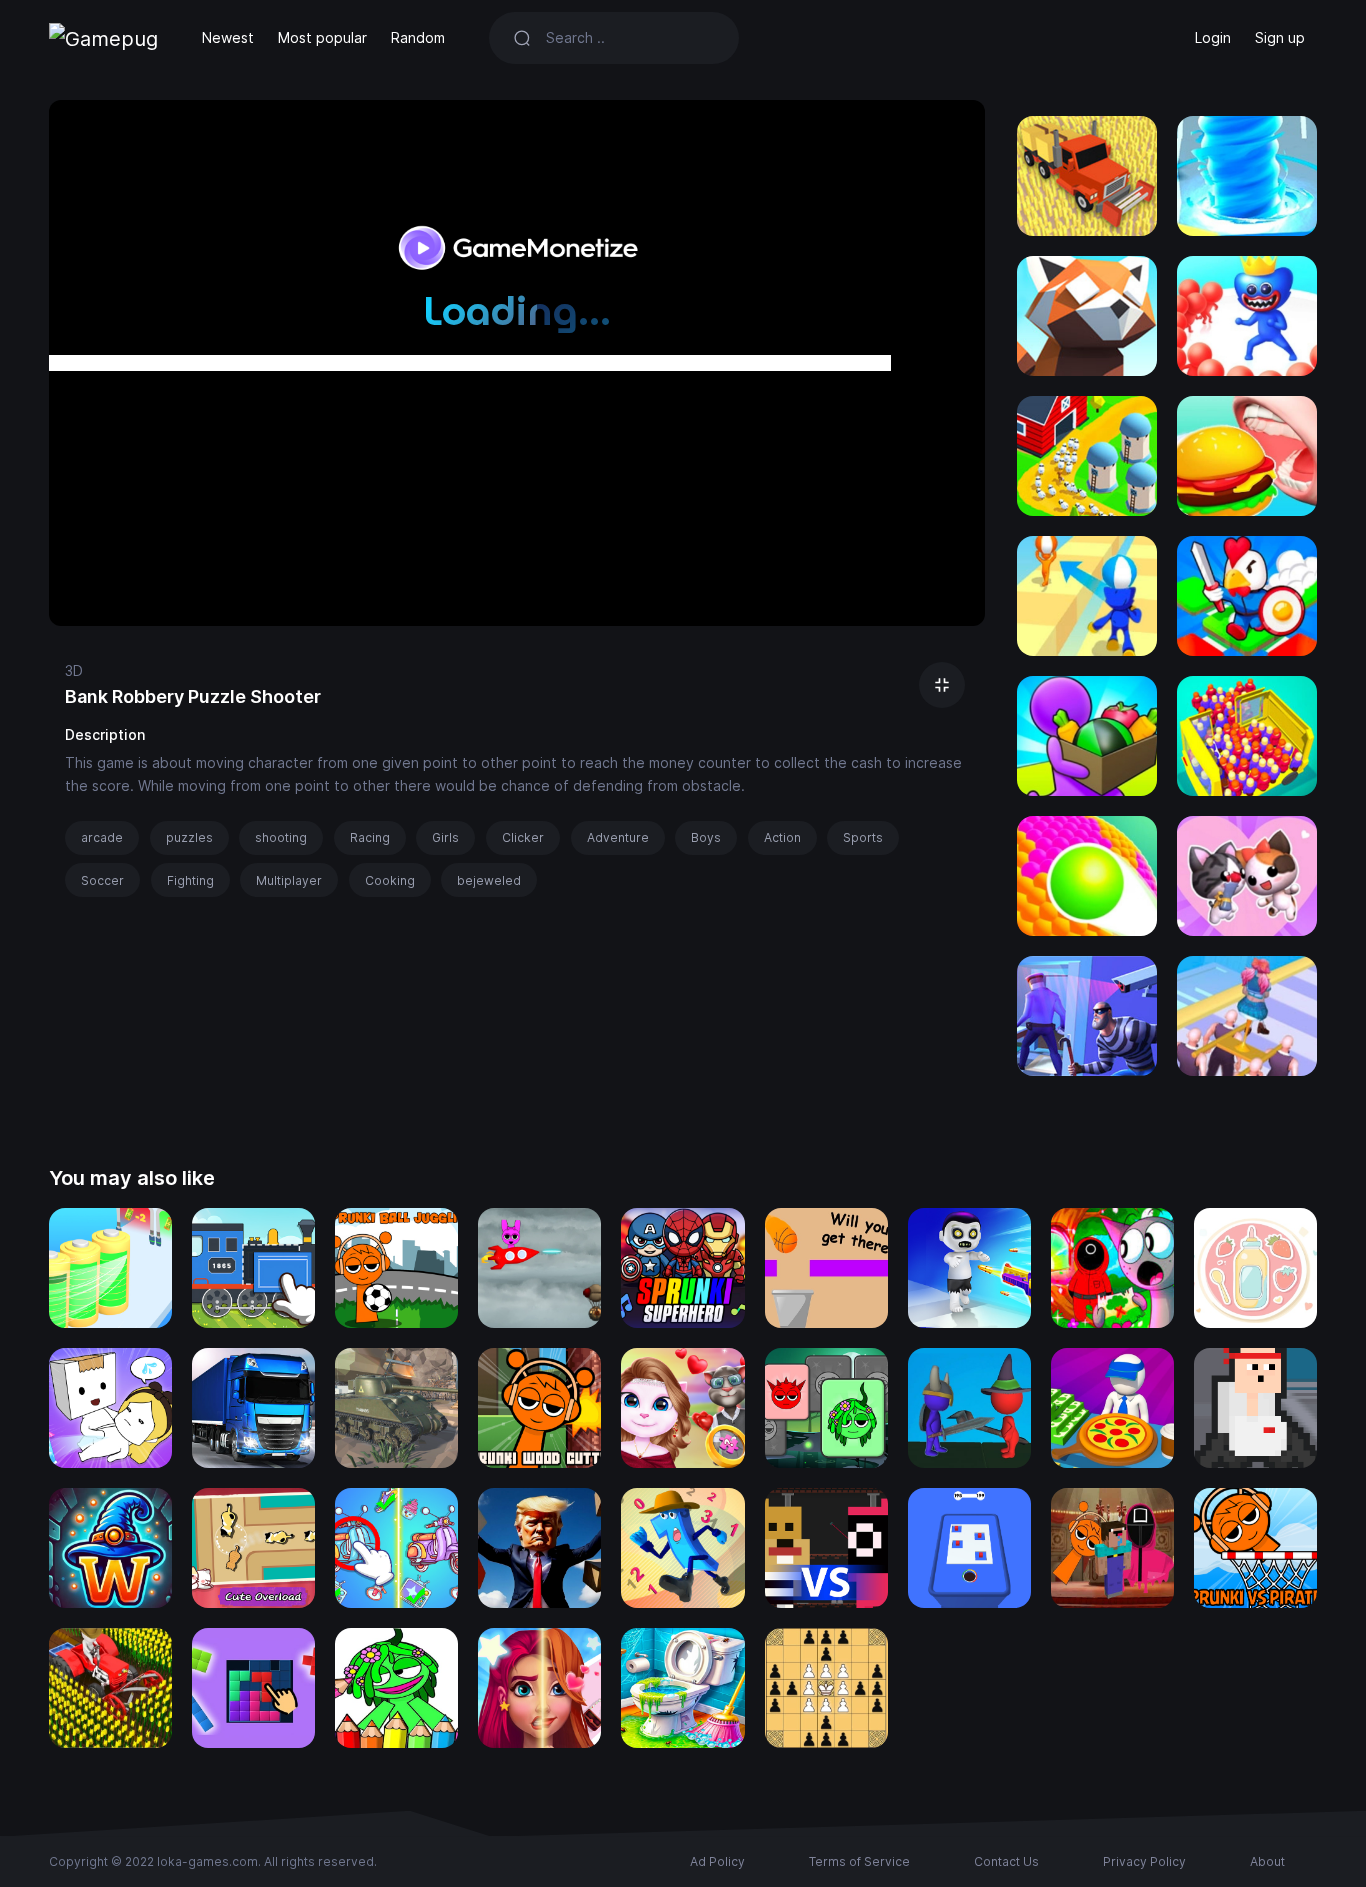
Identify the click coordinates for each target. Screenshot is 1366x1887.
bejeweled (489, 880)
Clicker (523, 837)
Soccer (102, 880)
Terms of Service (859, 1861)
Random (418, 37)
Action (782, 837)
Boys (706, 837)
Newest (228, 37)
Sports (863, 837)
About (1267, 1861)
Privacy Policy (1144, 1861)
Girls (445, 837)
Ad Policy (717, 1861)
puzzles (189, 837)
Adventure (618, 837)
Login (1213, 37)
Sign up (1280, 37)
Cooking (390, 880)
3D (74, 670)
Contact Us (1006, 1861)
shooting (281, 837)
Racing (370, 837)
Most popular (322, 37)
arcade (102, 837)
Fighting (190, 880)
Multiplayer (289, 880)
